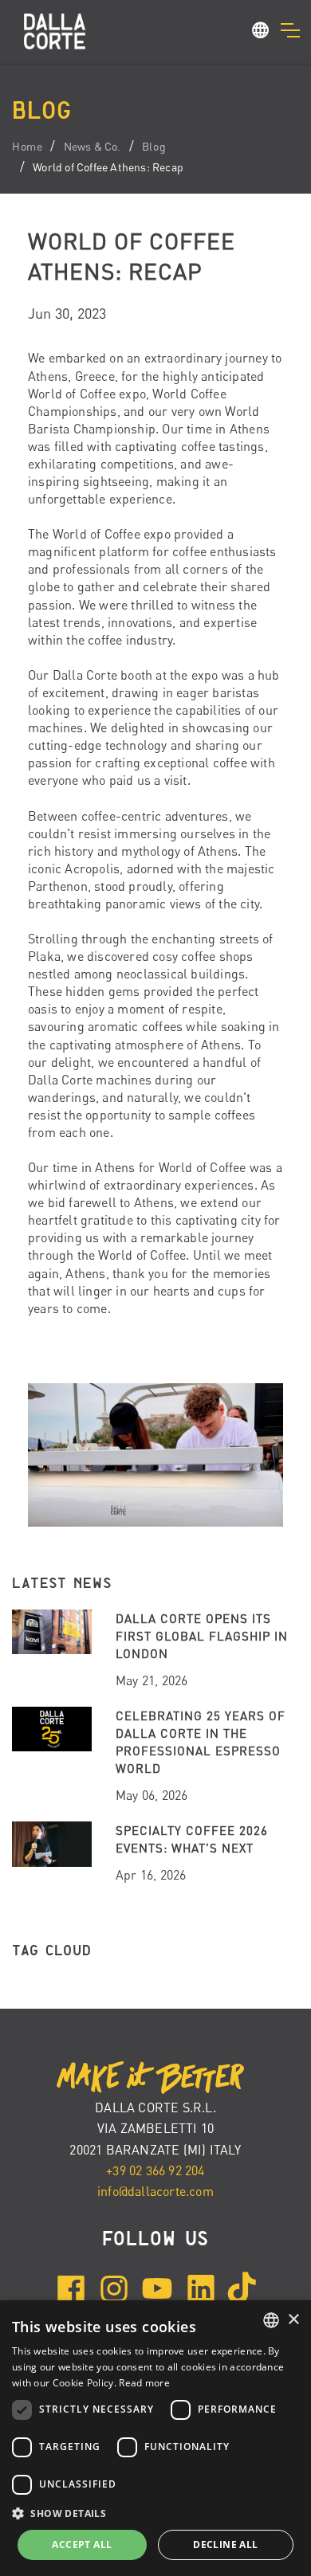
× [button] (293, 2320)
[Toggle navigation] (290, 30)
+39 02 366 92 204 (155, 2170)
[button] (261, 33)
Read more (144, 2383)
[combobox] (271, 2320)
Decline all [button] (225, 2545)
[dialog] (155, 2438)
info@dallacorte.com (155, 2191)
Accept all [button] (82, 2545)
